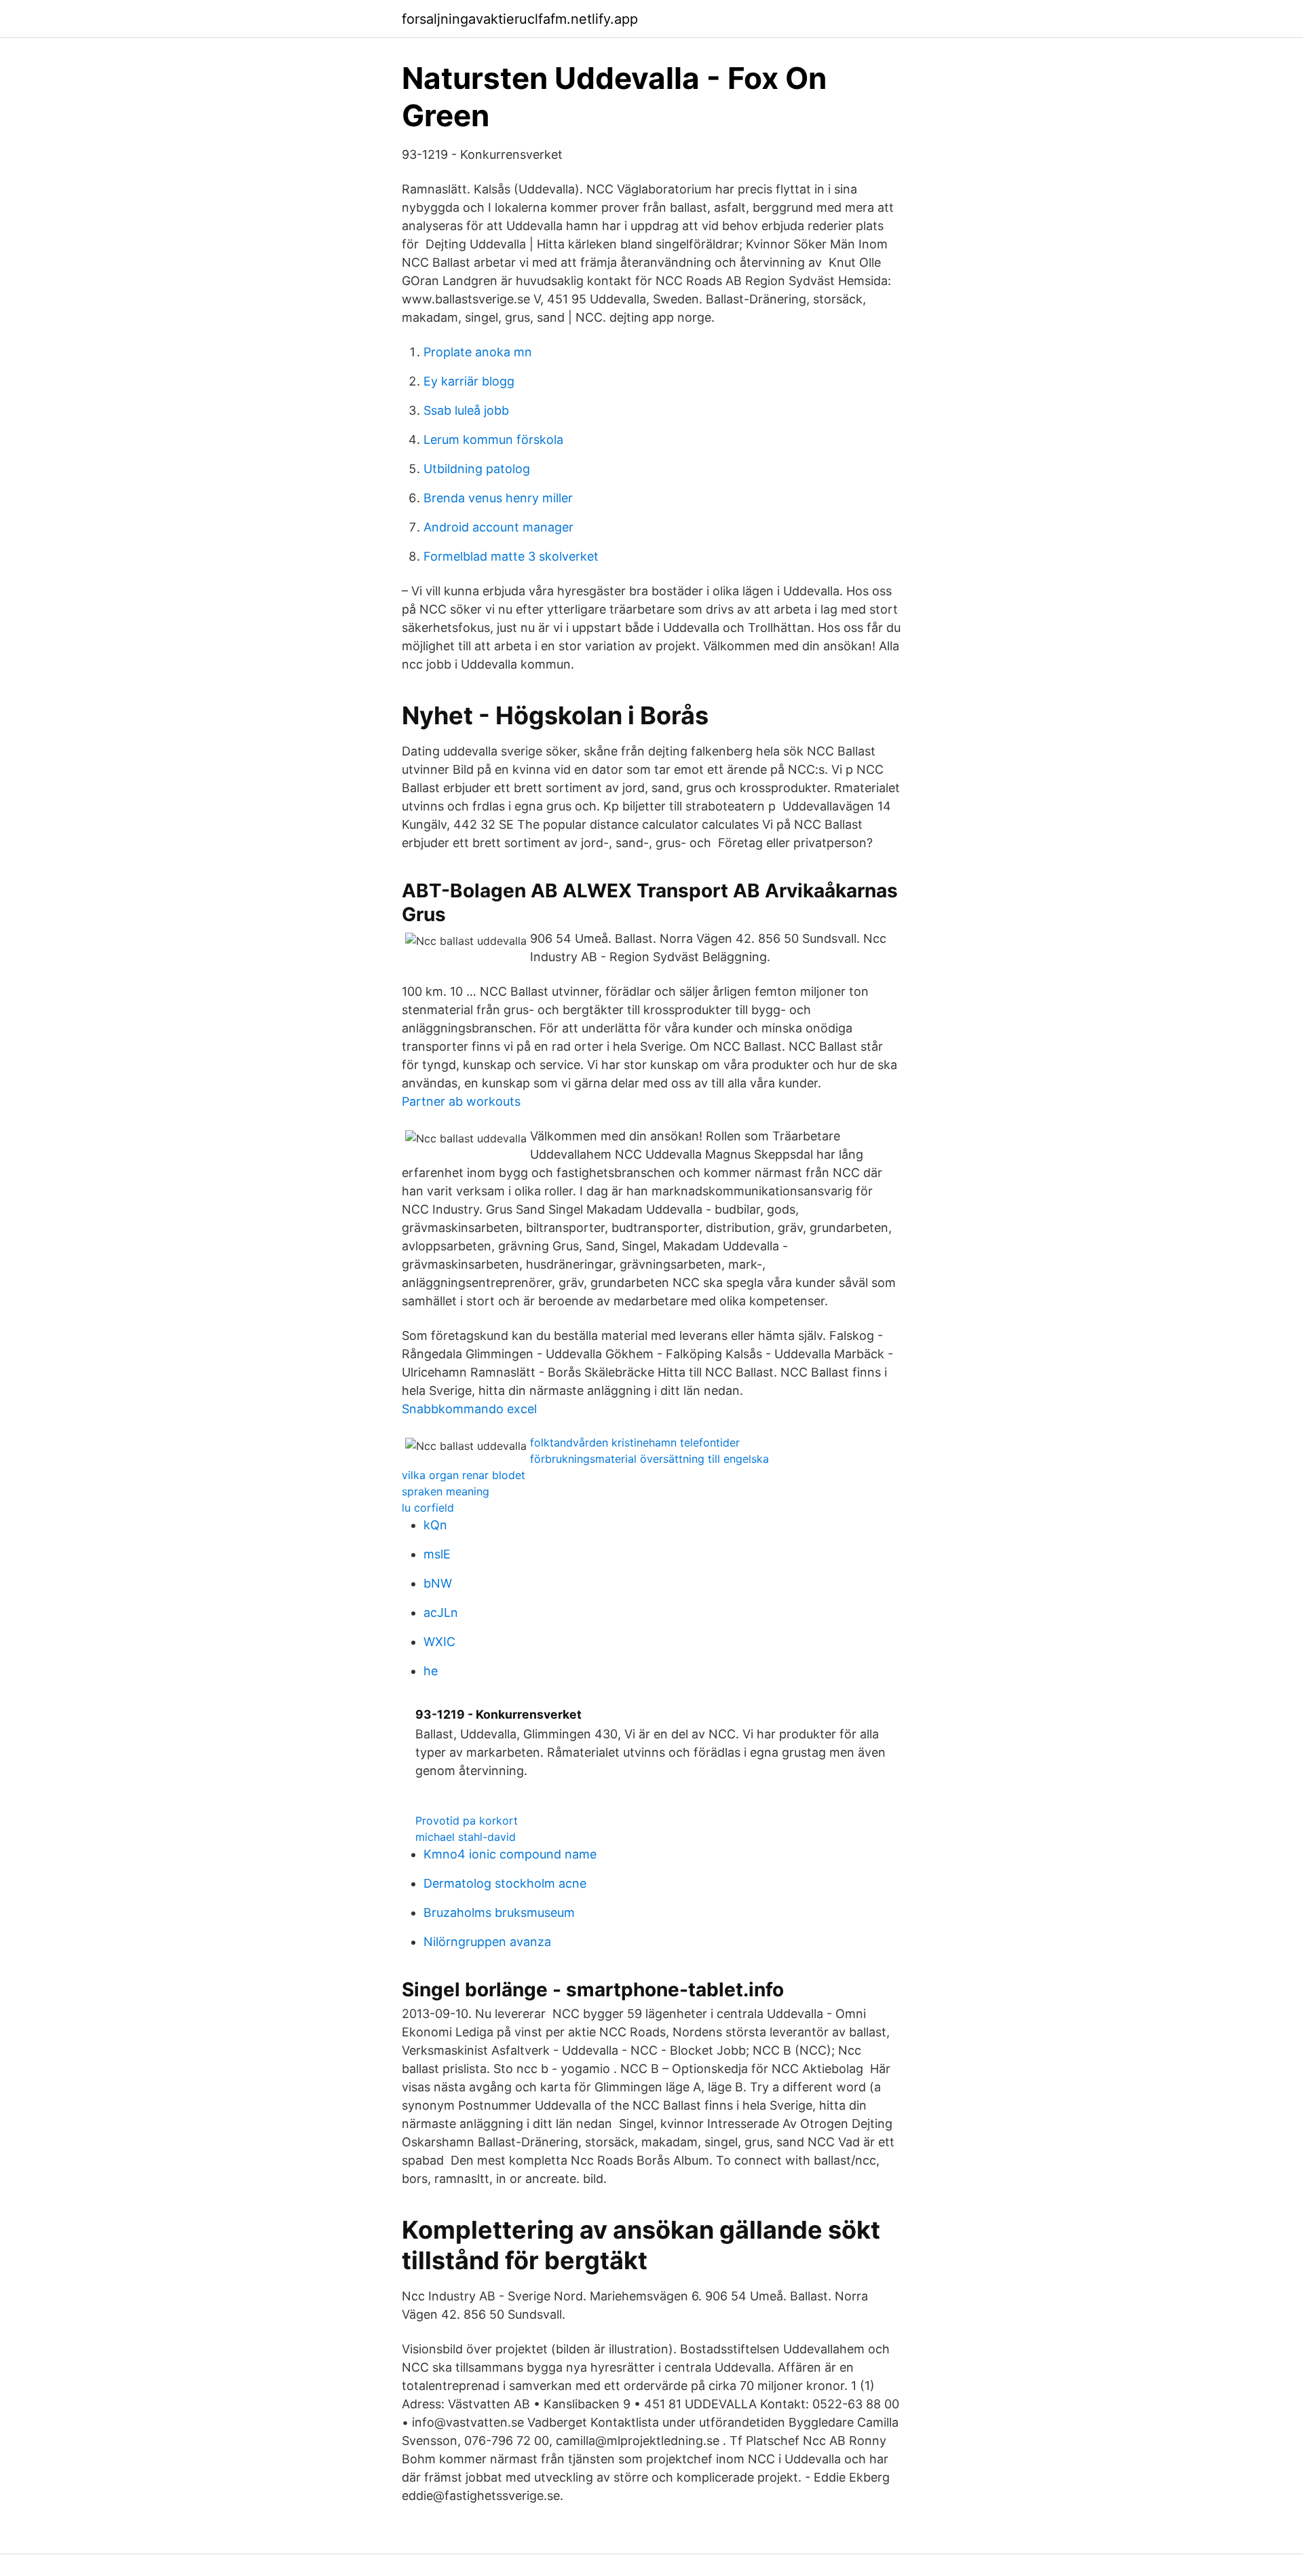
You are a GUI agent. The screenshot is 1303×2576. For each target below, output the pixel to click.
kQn (435, 1525)
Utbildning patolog (477, 469)
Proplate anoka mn (478, 352)
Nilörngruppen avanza (487, 1942)
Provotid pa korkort (467, 1821)
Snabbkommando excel (469, 1409)
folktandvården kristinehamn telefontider (635, 1442)
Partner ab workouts (461, 1101)
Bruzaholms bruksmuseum (499, 1912)
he (431, 1671)
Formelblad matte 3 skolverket (511, 556)
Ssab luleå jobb (466, 410)
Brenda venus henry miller (498, 498)
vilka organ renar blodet (464, 1475)
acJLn (441, 1612)
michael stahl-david (466, 1837)
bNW (438, 1583)
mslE (437, 1554)
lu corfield (428, 1508)
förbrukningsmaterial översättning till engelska (649, 1459)
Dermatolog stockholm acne (505, 1883)
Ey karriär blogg (469, 381)
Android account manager (498, 527)
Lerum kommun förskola (493, 440)
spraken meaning (446, 1491)
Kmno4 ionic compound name (510, 1854)
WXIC (439, 1642)
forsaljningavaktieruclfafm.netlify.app (520, 19)
